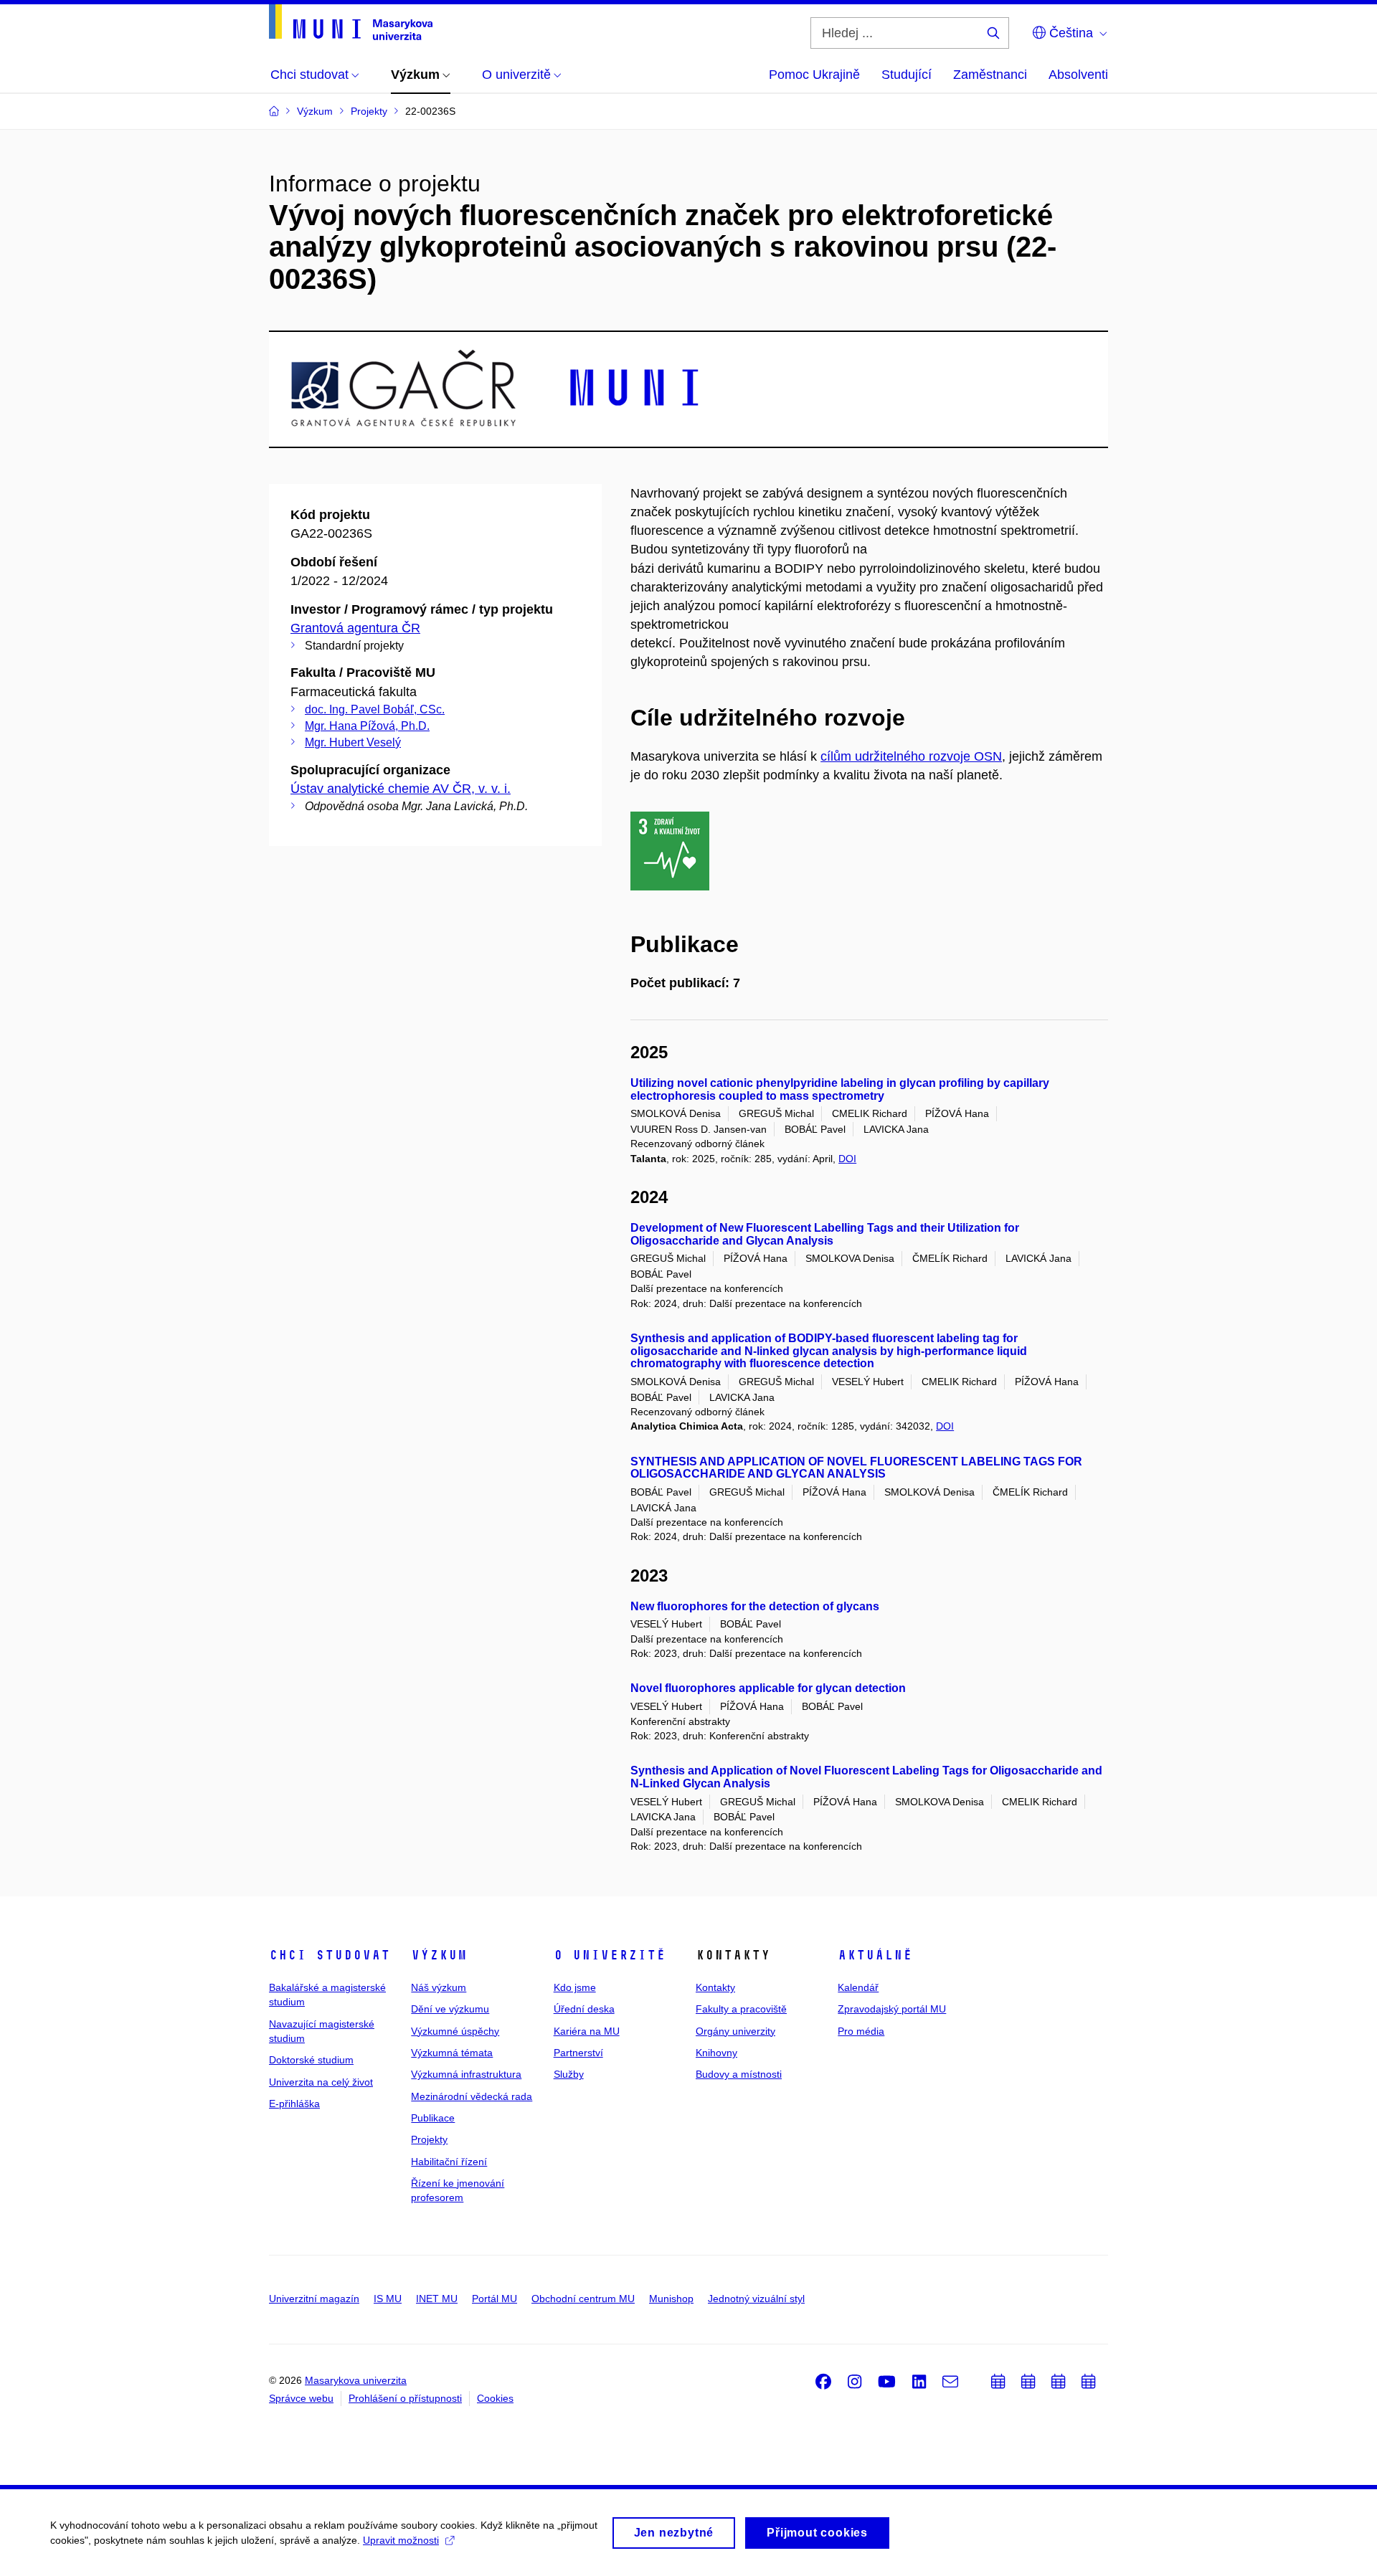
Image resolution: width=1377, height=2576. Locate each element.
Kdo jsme (575, 1987)
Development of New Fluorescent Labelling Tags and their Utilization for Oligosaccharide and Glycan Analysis (825, 1234)
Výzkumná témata (452, 2053)
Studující (907, 75)
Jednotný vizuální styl (756, 2299)
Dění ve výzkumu (450, 2009)
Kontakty (715, 1987)
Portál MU (495, 2299)
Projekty (429, 2139)
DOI (847, 1159)
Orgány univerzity (735, 2031)
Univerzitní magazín (314, 2299)
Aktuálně (875, 1955)
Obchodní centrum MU (583, 2299)
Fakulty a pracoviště (741, 2009)
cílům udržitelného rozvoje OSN (911, 756)
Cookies (495, 2398)
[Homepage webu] (351, 22)
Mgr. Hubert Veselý (353, 742)
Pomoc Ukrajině (814, 75)
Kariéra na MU (587, 2031)
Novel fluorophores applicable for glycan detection (768, 1688)
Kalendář (858, 1987)
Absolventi (1078, 75)
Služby (569, 2074)
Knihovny (716, 2053)
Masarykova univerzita (356, 2380)
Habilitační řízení (449, 2162)
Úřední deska (584, 2009)
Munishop (671, 2299)
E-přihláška (294, 2104)
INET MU (437, 2299)
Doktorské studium (311, 2060)
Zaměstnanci (990, 75)
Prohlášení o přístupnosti (405, 2398)
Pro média (861, 2031)
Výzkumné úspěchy (455, 2031)
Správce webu (301, 2398)
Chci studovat (330, 1955)
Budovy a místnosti (739, 2074)
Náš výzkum (439, 1987)
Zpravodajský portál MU (892, 2009)
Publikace (433, 2118)
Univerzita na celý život (321, 2082)
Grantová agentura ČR (355, 628)
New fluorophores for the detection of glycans (755, 1606)
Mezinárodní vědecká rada (472, 2096)
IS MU (388, 2299)
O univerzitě (610, 1955)
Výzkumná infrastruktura (466, 2074)
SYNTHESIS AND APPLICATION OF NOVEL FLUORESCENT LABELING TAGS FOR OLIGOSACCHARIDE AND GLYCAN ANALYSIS (856, 1468)
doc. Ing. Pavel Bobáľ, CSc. (375, 709)
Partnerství (578, 2053)
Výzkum (439, 1955)
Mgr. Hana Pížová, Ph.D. (367, 726)
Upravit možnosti (401, 2540)
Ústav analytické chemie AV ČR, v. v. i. (401, 789)
